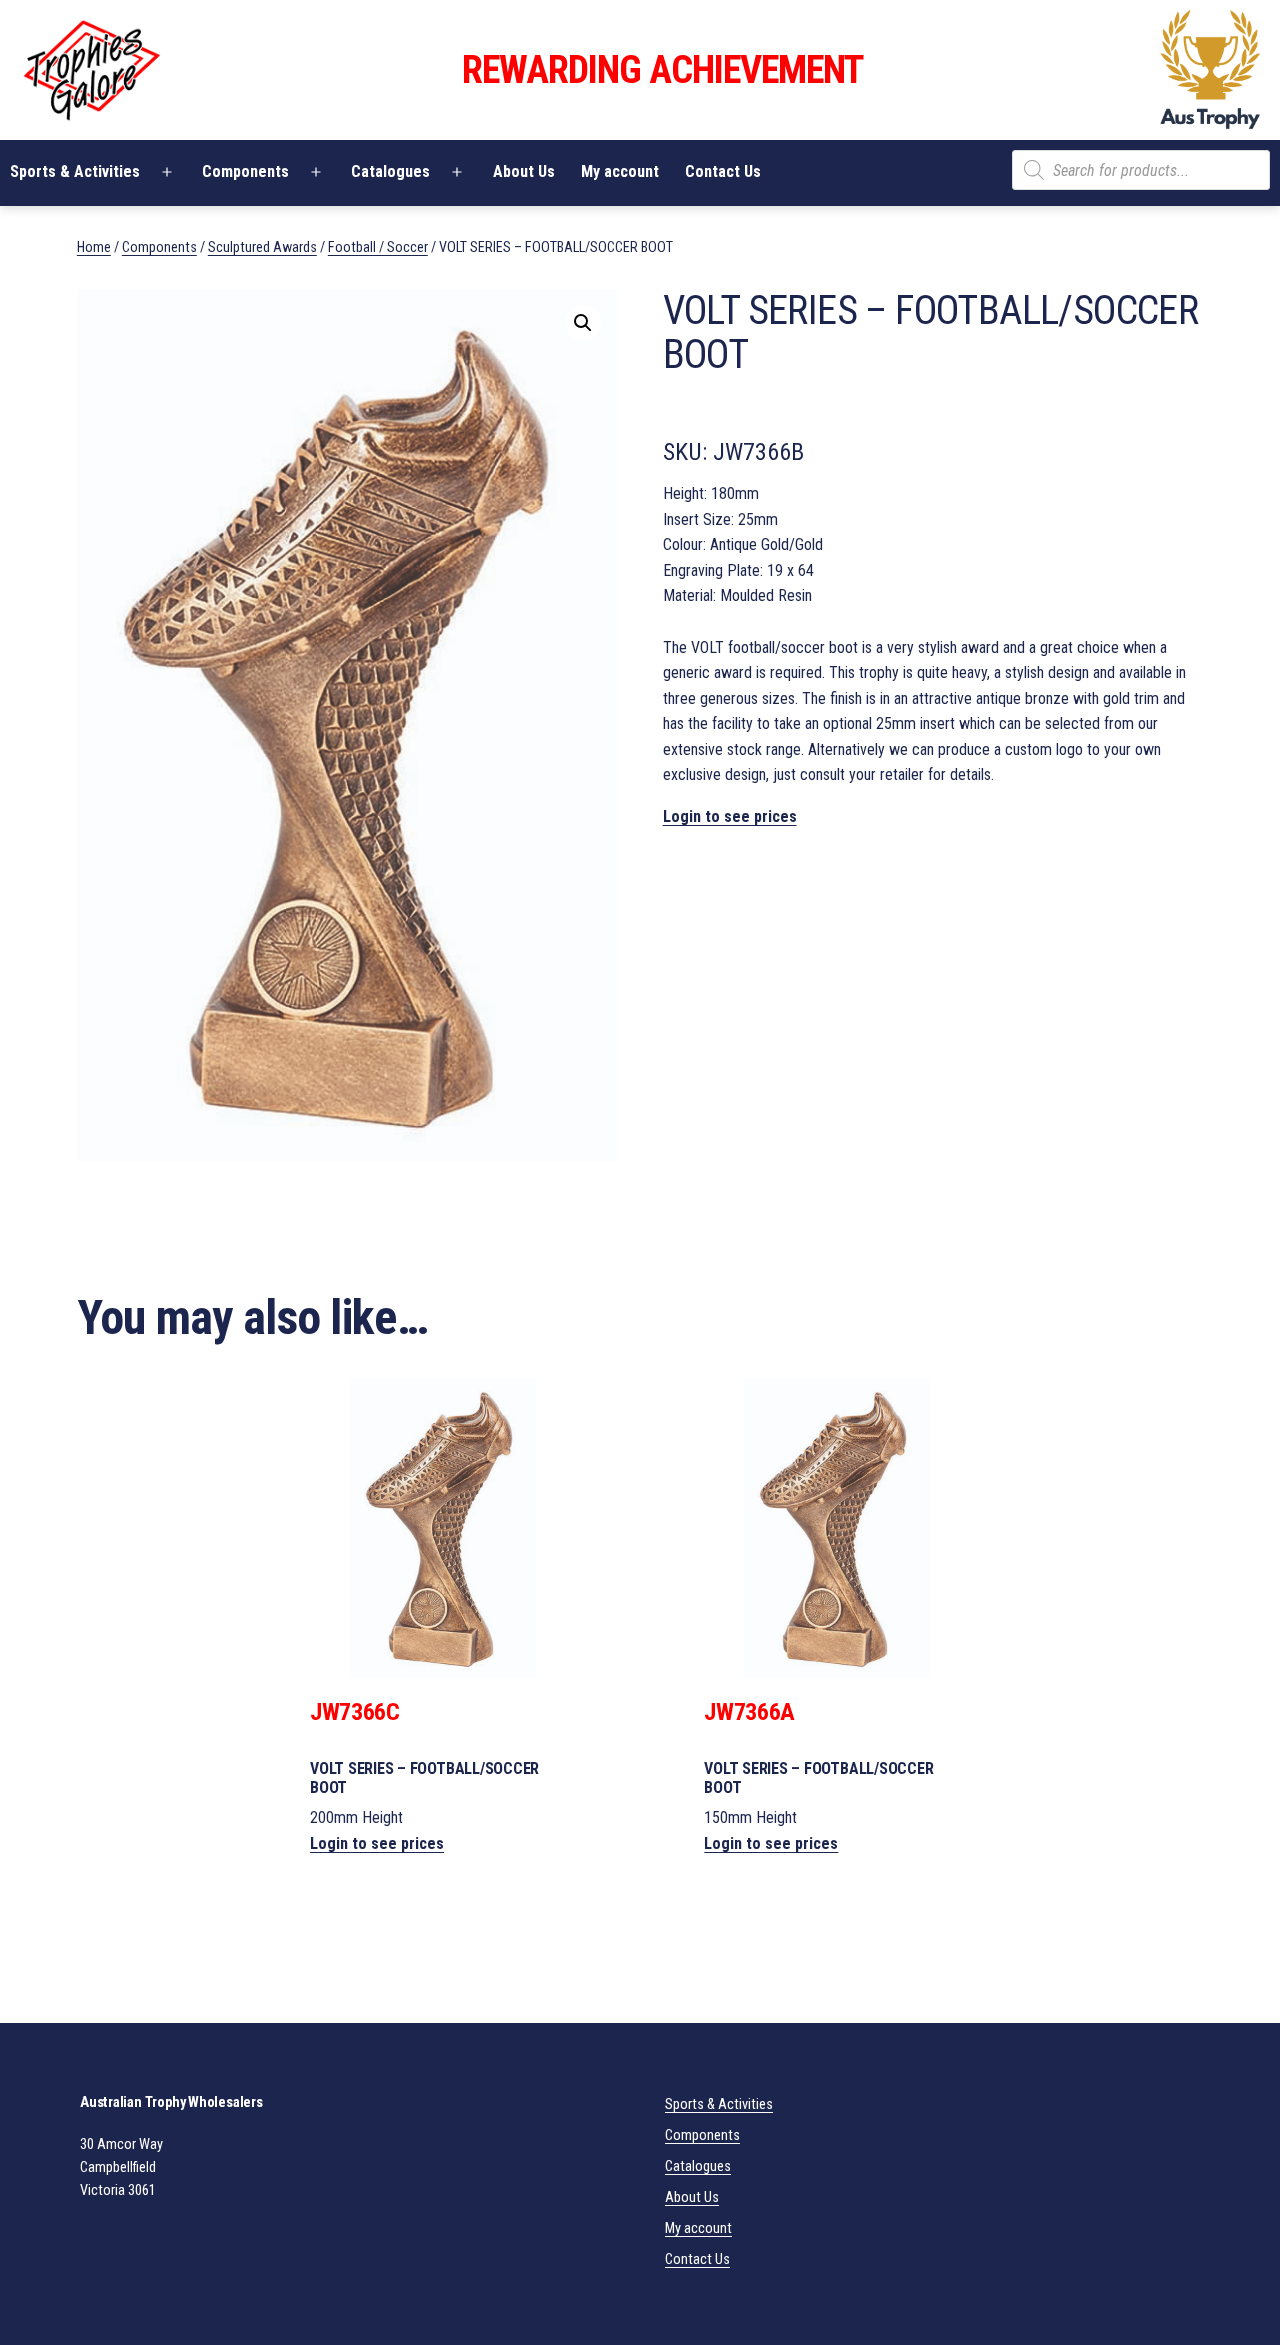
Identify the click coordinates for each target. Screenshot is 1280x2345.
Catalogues (390, 171)
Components (245, 171)
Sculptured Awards (262, 247)
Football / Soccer (378, 247)
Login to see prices (730, 816)
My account (620, 171)
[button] (583, 323)
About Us (524, 171)
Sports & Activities (719, 2104)
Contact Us (723, 171)
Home (94, 247)
